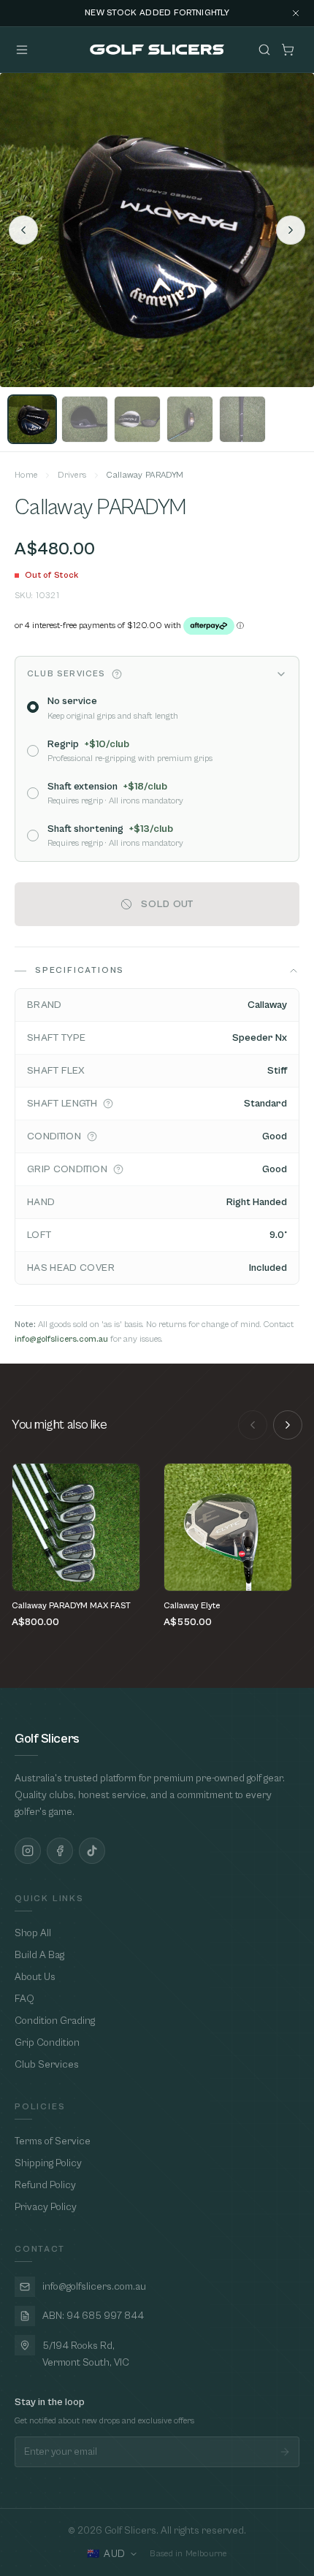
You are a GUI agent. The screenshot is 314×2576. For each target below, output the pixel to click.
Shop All (33, 1933)
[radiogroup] (157, 771)
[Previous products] (253, 1425)
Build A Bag (39, 1955)
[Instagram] (28, 1851)
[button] (117, 674)
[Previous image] (23, 230)
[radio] (33, 707)
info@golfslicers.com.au (61, 1339)
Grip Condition (47, 2043)
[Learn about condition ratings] (92, 1136)
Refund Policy (45, 2185)
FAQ (24, 1999)
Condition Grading (55, 2021)
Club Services (47, 2065)
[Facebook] (60, 1851)
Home (26, 475)
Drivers (72, 475)
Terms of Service (53, 2141)
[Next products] (288, 1425)
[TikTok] (92, 1851)
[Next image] (291, 230)
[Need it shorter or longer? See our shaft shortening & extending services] (108, 1104)
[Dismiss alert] (296, 13)
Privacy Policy (46, 2207)
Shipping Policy (48, 2163)
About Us (35, 1977)
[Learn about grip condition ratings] (118, 1169)
